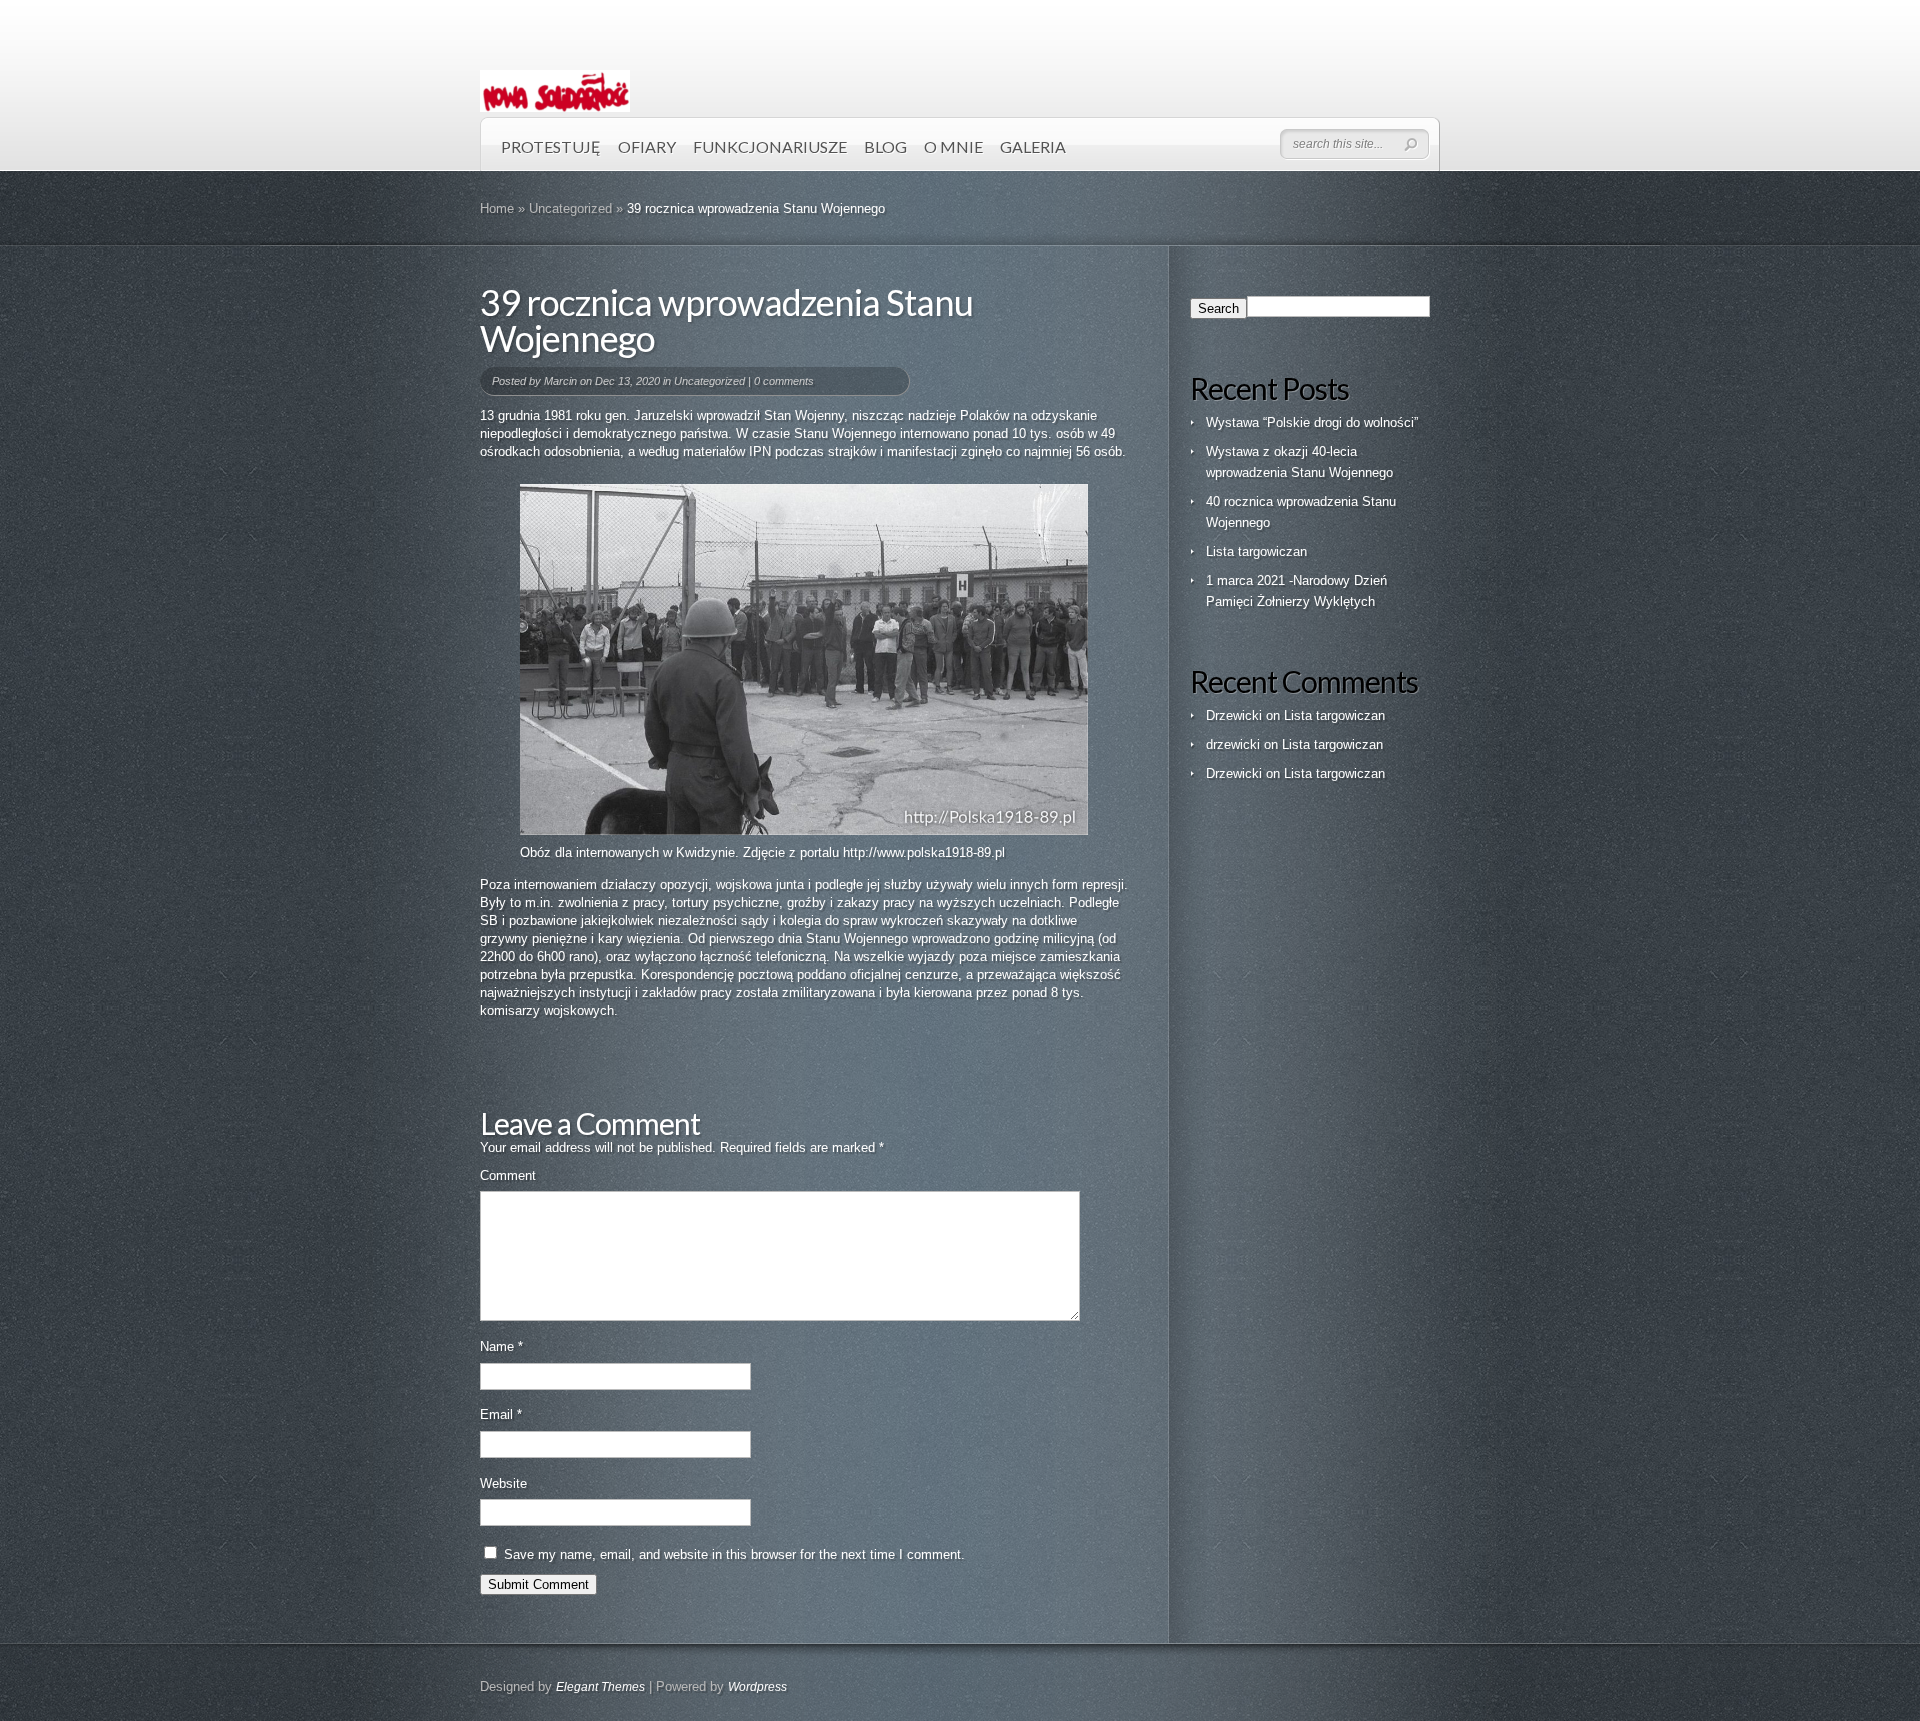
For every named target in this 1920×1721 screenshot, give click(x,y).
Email (501, 1414)
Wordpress (757, 1687)
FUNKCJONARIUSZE (770, 146)
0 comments (784, 381)
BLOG (885, 146)
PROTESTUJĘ (551, 146)
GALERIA (1033, 146)
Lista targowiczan (1256, 551)
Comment (508, 1175)
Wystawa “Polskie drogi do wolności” (1312, 422)
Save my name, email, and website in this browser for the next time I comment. (734, 1554)
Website (503, 1483)
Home (497, 208)
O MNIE (953, 146)
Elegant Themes (600, 1687)
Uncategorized (570, 208)
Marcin (560, 381)
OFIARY (647, 146)
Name (501, 1346)
